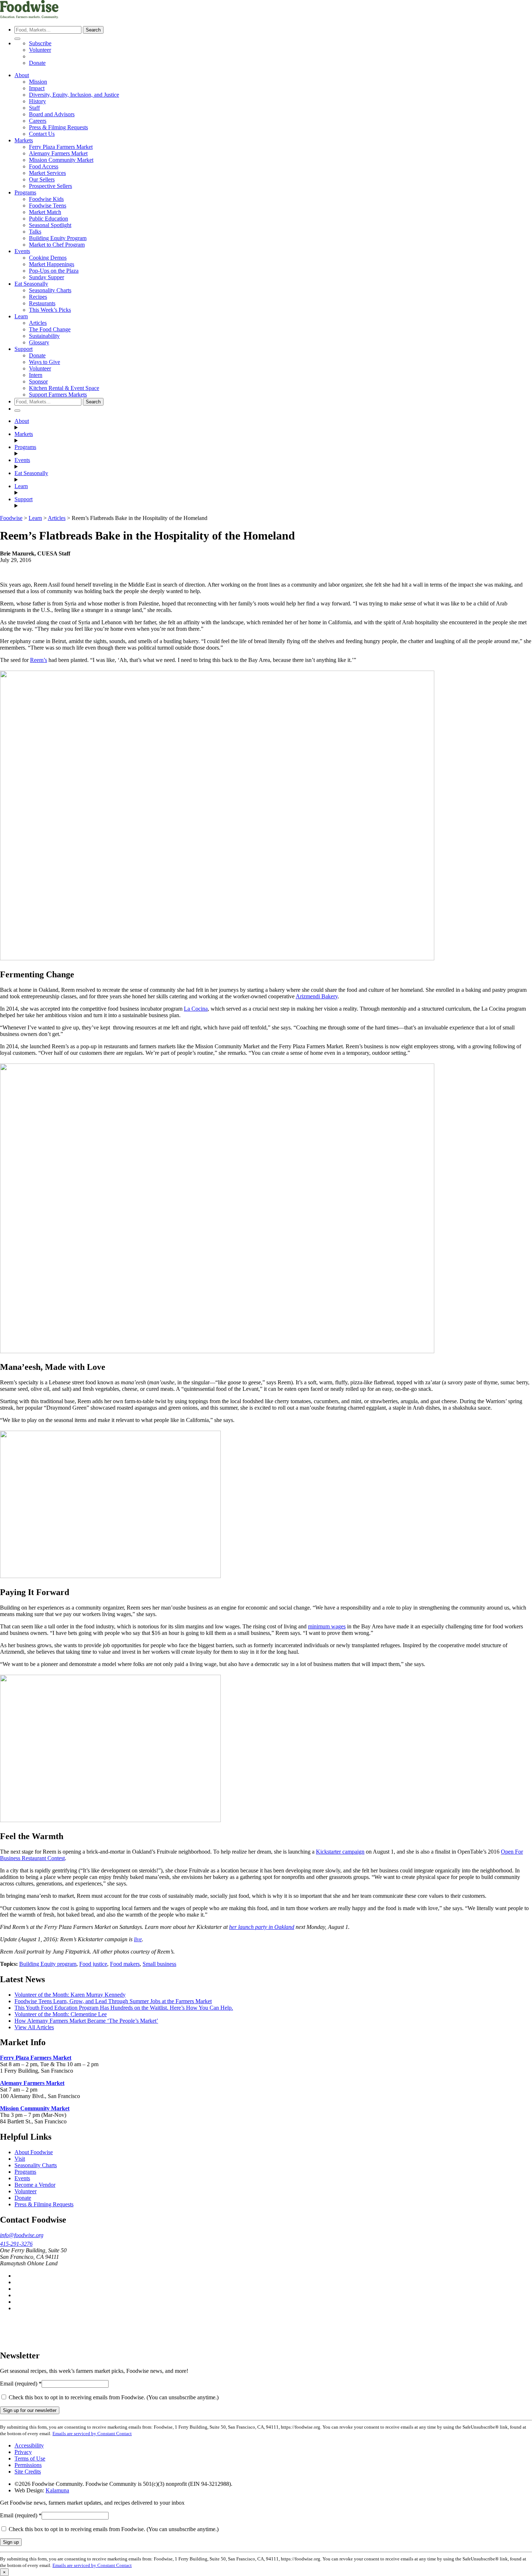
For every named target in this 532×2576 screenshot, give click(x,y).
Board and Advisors (52, 114)
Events (22, 251)
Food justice (93, 1964)
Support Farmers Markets (58, 395)
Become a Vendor (35, 2185)
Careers (38, 121)
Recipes (38, 297)
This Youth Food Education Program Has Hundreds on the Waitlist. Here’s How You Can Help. (124, 2008)
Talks (35, 232)
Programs (25, 192)
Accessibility (29, 2445)
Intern (36, 375)
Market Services (47, 173)
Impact (37, 88)
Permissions (28, 2465)
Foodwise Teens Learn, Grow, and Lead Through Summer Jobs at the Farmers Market (113, 2001)
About (22, 75)
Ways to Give (45, 362)
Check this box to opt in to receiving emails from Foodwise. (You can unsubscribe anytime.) (113, 2397)
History (37, 101)
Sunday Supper (47, 277)
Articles (38, 323)
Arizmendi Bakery (317, 996)
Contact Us (42, 134)
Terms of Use (30, 2458)
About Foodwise (34, 2152)
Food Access (44, 166)
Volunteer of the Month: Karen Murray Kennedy (70, 1995)
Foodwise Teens (48, 205)
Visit (20, 2159)
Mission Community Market (61, 160)
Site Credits (28, 2472)
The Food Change (50, 329)
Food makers (125, 1964)
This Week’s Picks (50, 310)
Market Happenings (52, 264)
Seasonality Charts (50, 290)
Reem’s (39, 660)
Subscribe (40, 43)
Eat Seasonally (31, 284)
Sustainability (44, 336)
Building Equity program (48, 1964)
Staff (34, 108)
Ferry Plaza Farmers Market (61, 147)
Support (24, 349)
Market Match (45, 212)
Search (93, 30)
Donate (37, 63)
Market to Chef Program (57, 245)
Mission (38, 82)
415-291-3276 (16, 2244)
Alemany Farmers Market (58, 153)
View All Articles (34, 2027)
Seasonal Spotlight (50, 225)
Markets (24, 140)
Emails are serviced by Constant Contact (92, 2434)
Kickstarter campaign (340, 1852)
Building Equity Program (58, 238)
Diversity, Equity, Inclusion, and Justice (74, 95)
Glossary (39, 342)
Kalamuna (57, 2490)
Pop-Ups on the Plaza (54, 271)
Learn (21, 316)
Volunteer (40, 50)
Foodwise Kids (46, 199)
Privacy (23, 2452)
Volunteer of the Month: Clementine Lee (61, 2014)
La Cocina (196, 1009)
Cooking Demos (48, 258)
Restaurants (42, 303)
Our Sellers (42, 179)
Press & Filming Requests (58, 127)
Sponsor (38, 381)
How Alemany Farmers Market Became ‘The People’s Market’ (86, 2021)
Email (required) (21, 2384)
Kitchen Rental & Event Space (64, 388)
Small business (159, 1964)
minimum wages (327, 1626)
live (138, 1939)
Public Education (48, 219)
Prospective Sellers (50, 186)
